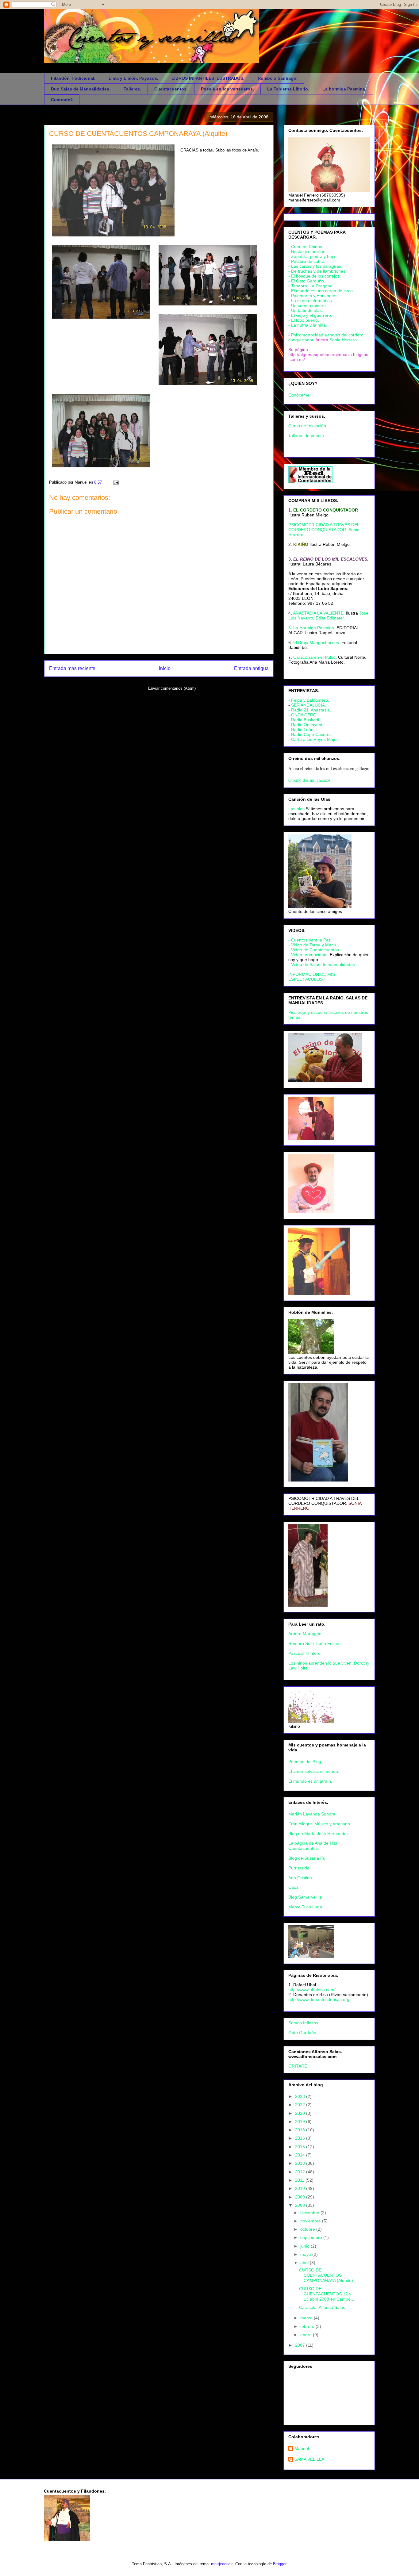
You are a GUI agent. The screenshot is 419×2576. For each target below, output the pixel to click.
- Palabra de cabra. (307, 261)
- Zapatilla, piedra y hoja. (312, 256)
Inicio (165, 668)
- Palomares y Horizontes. (313, 296)
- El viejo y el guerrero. (310, 315)
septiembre (312, 2237)
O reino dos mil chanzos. (310, 780)
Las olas (296, 809)
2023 (301, 2096)
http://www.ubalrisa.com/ (312, 1990)
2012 (301, 2172)
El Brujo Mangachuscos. (317, 642)
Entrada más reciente (72, 668)
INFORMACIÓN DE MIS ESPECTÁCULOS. (312, 977)
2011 (300, 2180)
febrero (308, 2326)
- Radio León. (302, 730)
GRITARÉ (298, 2066)
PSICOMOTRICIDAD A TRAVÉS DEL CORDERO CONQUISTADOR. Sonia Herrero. (324, 530)
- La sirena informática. (311, 301)
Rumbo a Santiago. (278, 78)
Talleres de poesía (306, 435)
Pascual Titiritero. (305, 1653)
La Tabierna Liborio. (288, 89)
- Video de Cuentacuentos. (314, 950)
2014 (301, 2155)
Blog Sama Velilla (305, 1897)
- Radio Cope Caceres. (311, 734)
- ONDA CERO (302, 715)
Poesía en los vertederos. (227, 89)
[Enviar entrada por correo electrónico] (115, 482)
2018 (301, 2130)
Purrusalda (299, 1868)
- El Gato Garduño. (307, 281)
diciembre (310, 2213)
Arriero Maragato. (306, 1634)
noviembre (311, 2221)
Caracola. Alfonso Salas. (323, 2307)
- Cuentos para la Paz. (310, 940)
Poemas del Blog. (305, 1761)
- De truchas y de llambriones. (317, 271)
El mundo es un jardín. (310, 1781)
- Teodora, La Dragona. (311, 286)
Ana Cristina (300, 1878)
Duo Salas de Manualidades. (81, 89)
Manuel (302, 2448)
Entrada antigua (251, 668)
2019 (301, 2122)
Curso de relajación (307, 426)
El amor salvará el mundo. (314, 1771)
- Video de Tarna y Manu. (313, 945)
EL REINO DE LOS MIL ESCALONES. (331, 559)
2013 (301, 2163)
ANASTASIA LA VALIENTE (318, 613)
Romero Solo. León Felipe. (314, 1643)
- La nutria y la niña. (308, 325)
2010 (301, 2188)
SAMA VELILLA (309, 2459)
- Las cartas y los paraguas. (315, 266)
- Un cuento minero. (308, 305)
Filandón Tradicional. (73, 78)
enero (307, 2335)
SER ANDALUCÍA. (309, 705)
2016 (301, 2138)
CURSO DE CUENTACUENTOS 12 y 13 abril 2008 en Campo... (327, 2294)
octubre (308, 2229)
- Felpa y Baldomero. (309, 700)
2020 (301, 2113)
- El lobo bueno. (304, 320)
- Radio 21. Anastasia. (310, 710)
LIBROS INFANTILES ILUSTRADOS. (208, 78)
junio (306, 2246)
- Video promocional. (309, 955)
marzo (307, 2318)
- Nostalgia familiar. (307, 251)
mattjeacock (222, 2564)
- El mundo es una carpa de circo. (321, 291)
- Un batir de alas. (306, 310)
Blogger (280, 2564)
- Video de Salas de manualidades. (322, 964)
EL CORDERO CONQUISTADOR (326, 510)
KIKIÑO (301, 544)
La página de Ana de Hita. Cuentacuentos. (313, 1846)
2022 (301, 2105)
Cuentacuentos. (171, 89)
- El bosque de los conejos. (315, 276)
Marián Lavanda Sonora (312, 1814)
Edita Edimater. (330, 618)
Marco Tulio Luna (305, 1907)
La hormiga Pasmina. (344, 89)
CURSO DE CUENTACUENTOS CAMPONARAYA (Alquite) (138, 134)
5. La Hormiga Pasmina (311, 628)
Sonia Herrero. (344, 340)
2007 (301, 2345)
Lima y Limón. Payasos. (133, 78)
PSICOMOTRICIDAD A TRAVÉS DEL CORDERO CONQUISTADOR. (324, 1501)
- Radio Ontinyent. (306, 725)
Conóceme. (300, 395)
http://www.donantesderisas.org (319, 1999)
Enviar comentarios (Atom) (172, 688)
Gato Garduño (302, 2033)
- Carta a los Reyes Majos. (314, 739)
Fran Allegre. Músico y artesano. (320, 1824)
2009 (301, 2197)
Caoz (293, 1887)
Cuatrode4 (62, 100)
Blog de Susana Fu (307, 1858)
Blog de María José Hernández (319, 1834)
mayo (306, 2254)
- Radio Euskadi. (304, 720)
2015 (301, 2147)
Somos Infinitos (303, 2023)
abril (305, 2263)
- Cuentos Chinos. (306, 247)
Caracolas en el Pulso (314, 657)
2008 (301, 2205)
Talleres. (132, 89)
